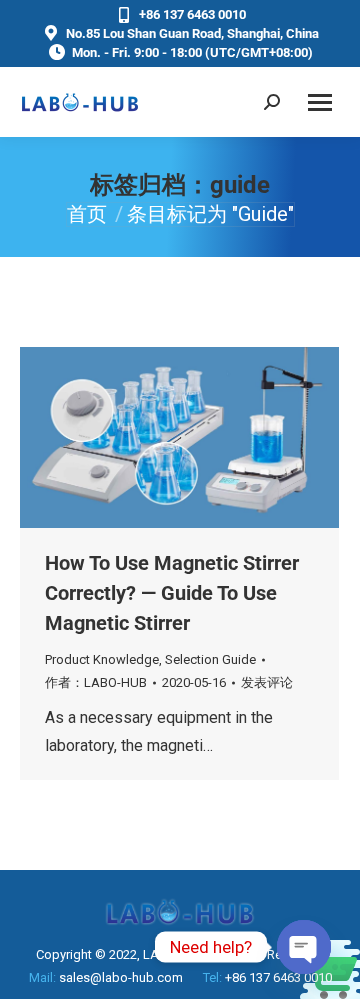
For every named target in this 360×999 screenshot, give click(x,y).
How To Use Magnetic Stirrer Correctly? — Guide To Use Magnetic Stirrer (172, 593)
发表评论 (267, 682)
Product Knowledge (102, 659)
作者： (96, 682)
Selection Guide (210, 659)
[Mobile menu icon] (320, 102)
